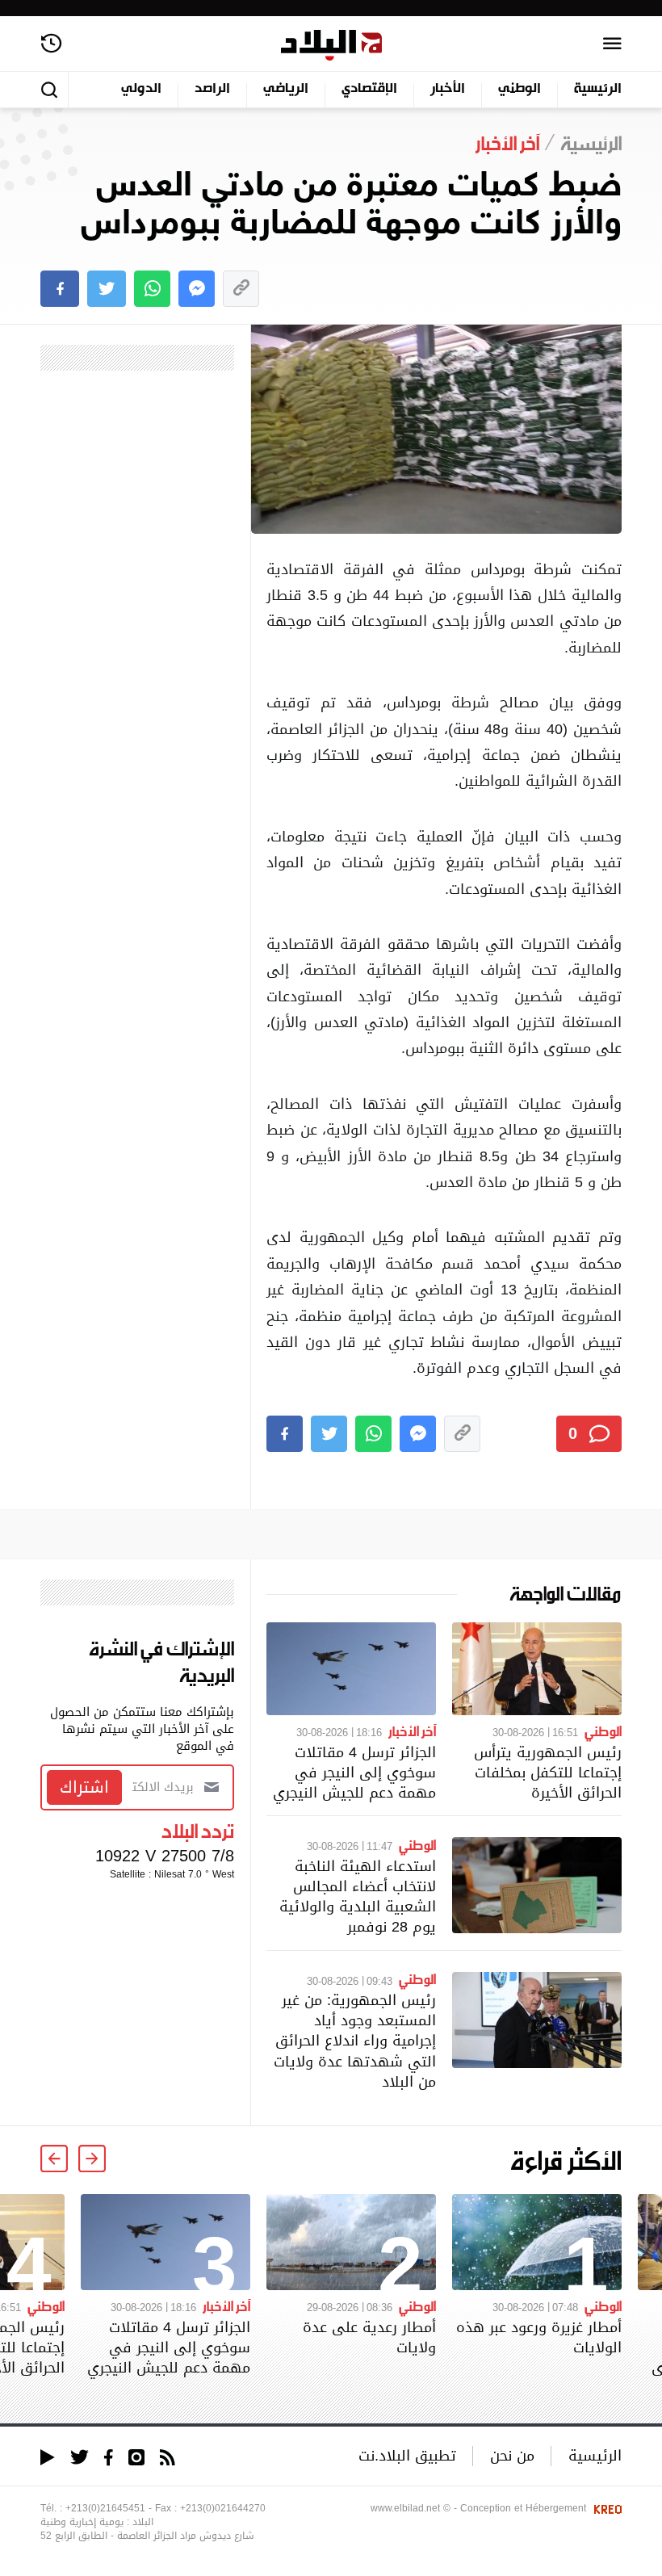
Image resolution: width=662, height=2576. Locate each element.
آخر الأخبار (412, 1731)
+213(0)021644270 (223, 2508)
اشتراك (84, 1787)
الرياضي (286, 89)
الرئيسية (598, 89)
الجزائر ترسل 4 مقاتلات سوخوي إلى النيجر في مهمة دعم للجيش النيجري (354, 1772)
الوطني (520, 89)
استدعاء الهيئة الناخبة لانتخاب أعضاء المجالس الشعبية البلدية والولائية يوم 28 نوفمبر (358, 1896)
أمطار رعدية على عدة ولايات (369, 2337)
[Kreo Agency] (605, 2508)
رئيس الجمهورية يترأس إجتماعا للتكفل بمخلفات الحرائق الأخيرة (548, 1772)
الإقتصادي (369, 89)
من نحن (512, 2455)
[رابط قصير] (241, 289)
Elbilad (331, 46)
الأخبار (448, 89)
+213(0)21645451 (105, 2508)
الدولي (141, 89)
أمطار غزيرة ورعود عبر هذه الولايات (539, 2337)
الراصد (212, 89)
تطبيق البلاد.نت (407, 2455)
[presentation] (92, 2159)
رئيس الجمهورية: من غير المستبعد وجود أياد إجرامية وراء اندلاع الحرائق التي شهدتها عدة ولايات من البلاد (355, 2041)
